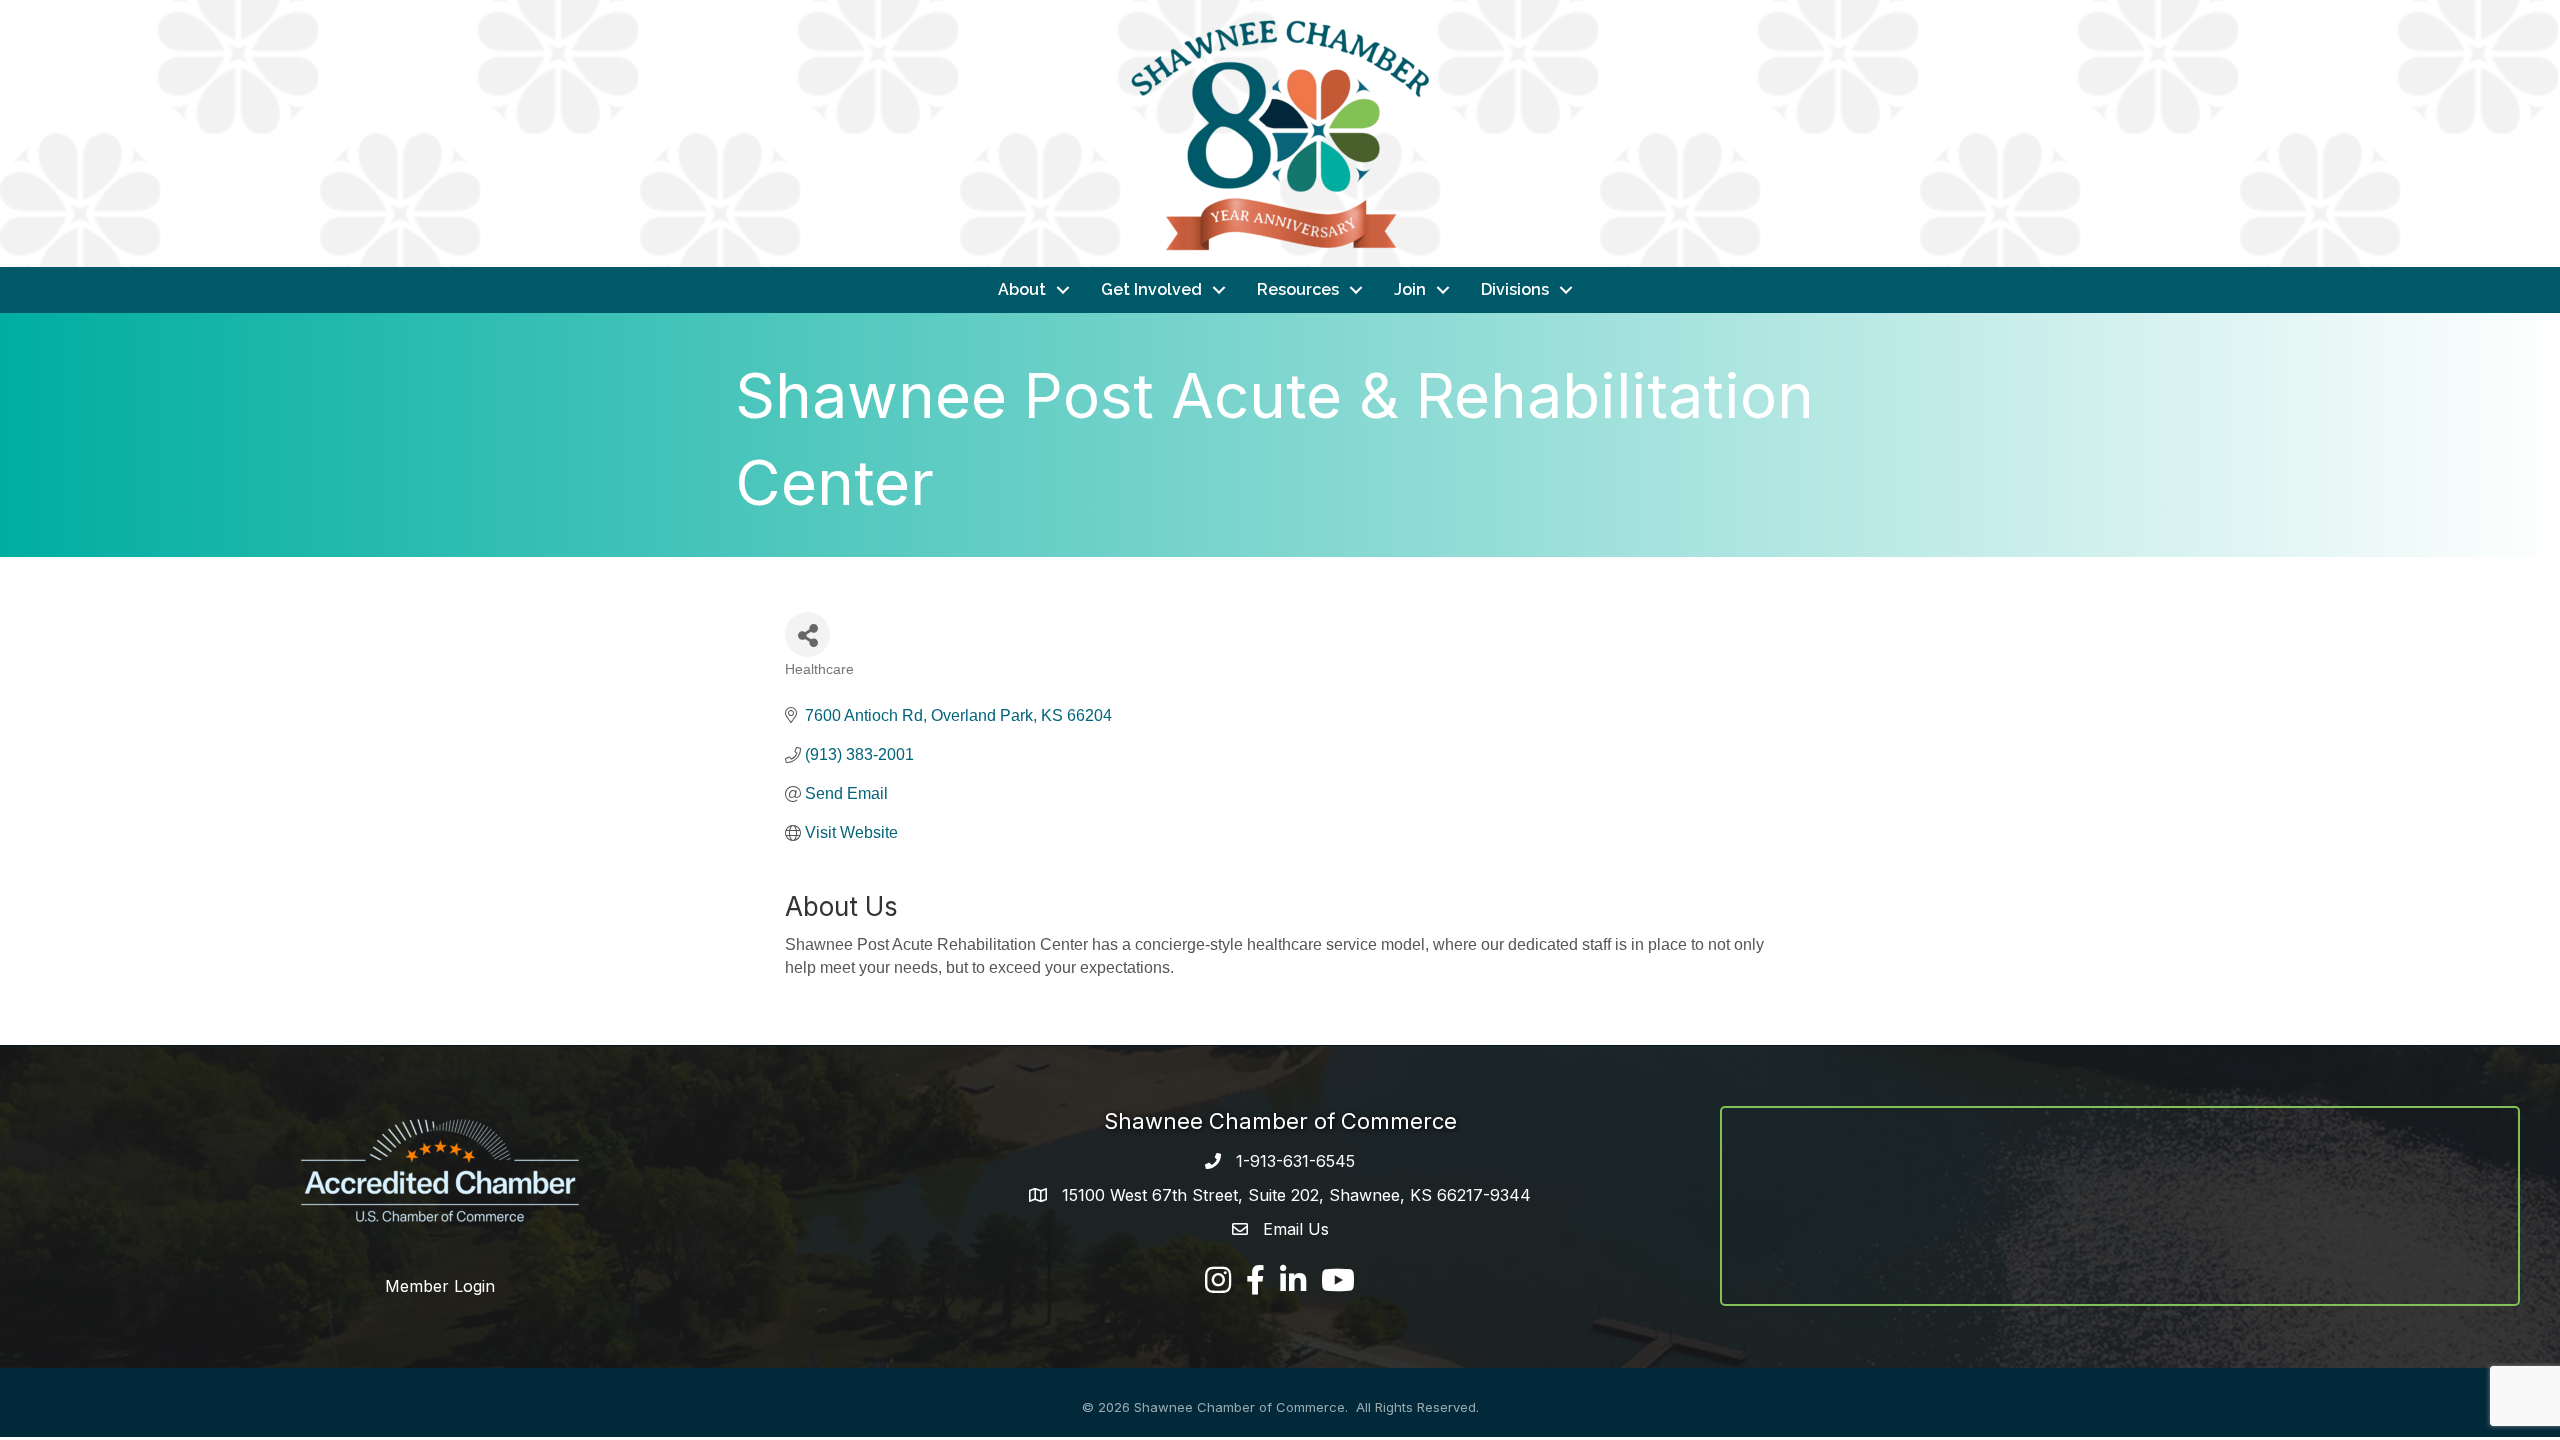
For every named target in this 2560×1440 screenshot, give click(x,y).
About (1022, 289)
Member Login (440, 1286)
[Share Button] (807, 634)
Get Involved (1151, 289)
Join (1410, 289)
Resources (1298, 289)
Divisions (1515, 289)
